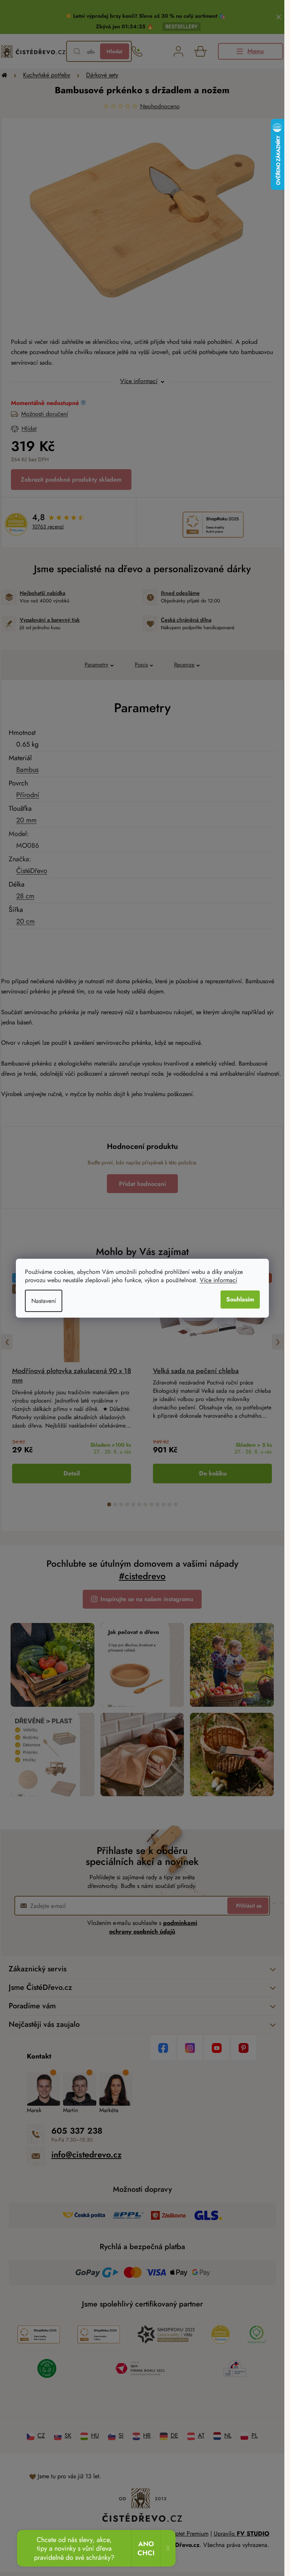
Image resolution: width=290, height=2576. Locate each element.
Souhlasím (240, 1299)
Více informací (218, 1280)
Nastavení (44, 1301)
